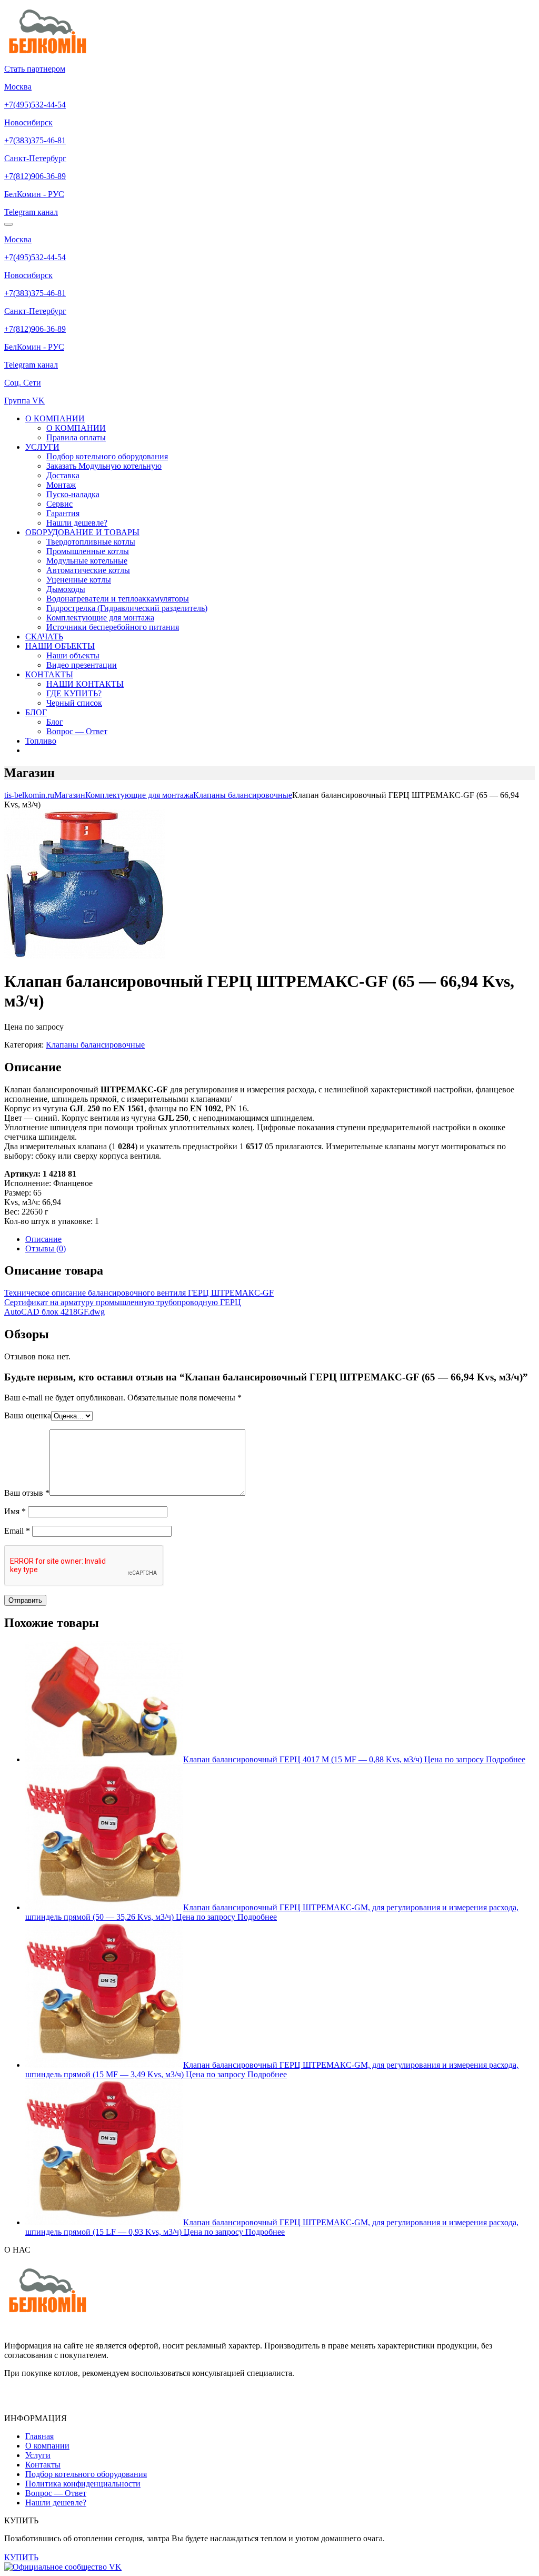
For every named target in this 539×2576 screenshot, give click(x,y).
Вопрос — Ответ (77, 731)
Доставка (63, 475)
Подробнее (506, 1759)
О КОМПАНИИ (55, 418)
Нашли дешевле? (77, 523)
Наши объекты (73, 655)
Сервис (59, 504)
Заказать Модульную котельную (104, 466)
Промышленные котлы (88, 551)
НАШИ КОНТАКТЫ (85, 684)
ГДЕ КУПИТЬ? (74, 693)
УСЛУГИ (42, 447)
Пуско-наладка (73, 494)
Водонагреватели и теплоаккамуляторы (118, 599)
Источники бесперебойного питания (113, 627)
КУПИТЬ (21, 2557)
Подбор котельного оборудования (107, 456)
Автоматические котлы (88, 570)
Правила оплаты (76, 437)
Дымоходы (66, 589)
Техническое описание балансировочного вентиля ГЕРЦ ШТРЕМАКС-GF (139, 1293)
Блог (55, 722)
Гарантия (63, 513)
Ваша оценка (28, 1415)
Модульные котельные (87, 561)
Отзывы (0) (46, 1248)
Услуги (38, 2455)
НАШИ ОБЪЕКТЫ (60, 646)
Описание (43, 1239)
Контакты (43, 2465)
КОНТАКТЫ (49, 674)
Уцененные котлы (79, 580)
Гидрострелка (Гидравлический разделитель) (127, 608)
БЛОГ (36, 712)
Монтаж (61, 485)
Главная (39, 2436)
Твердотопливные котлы (91, 542)
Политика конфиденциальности (83, 2484)
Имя (15, 1511)
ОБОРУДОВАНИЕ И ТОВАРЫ (82, 532)
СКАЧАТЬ (44, 636)
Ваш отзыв (27, 1493)
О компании (47, 2446)
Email (17, 1531)
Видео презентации (82, 665)
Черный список (74, 703)
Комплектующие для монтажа (100, 618)
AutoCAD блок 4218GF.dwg (54, 1312)
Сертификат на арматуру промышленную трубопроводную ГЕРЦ (123, 1302)
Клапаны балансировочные (95, 1045)
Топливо (41, 741)
